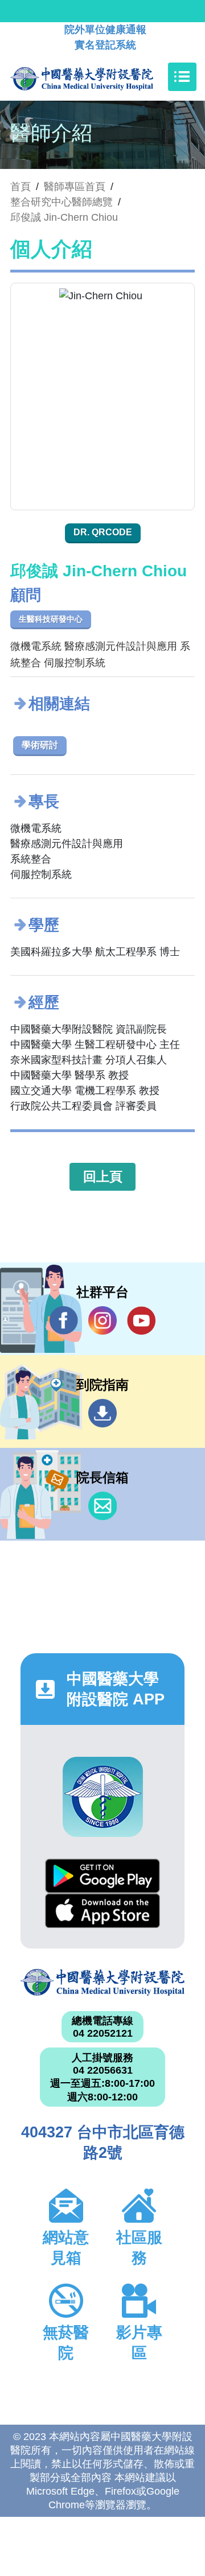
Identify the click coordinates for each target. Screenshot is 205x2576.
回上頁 (103, 1176)
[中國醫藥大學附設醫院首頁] (99, 77)
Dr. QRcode (103, 532)
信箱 (102, 1506)
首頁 (20, 187)
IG (102, 1320)
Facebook (64, 1320)
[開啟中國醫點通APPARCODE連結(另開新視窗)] (103, 1797)
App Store (102, 1911)
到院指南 (102, 1413)
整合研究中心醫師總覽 (61, 202)
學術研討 (40, 745)
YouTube (141, 1320)
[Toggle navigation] (182, 77)
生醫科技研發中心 (51, 619)
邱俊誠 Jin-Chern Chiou (64, 217)
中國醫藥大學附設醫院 (102, 1982)
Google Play (102, 1876)
